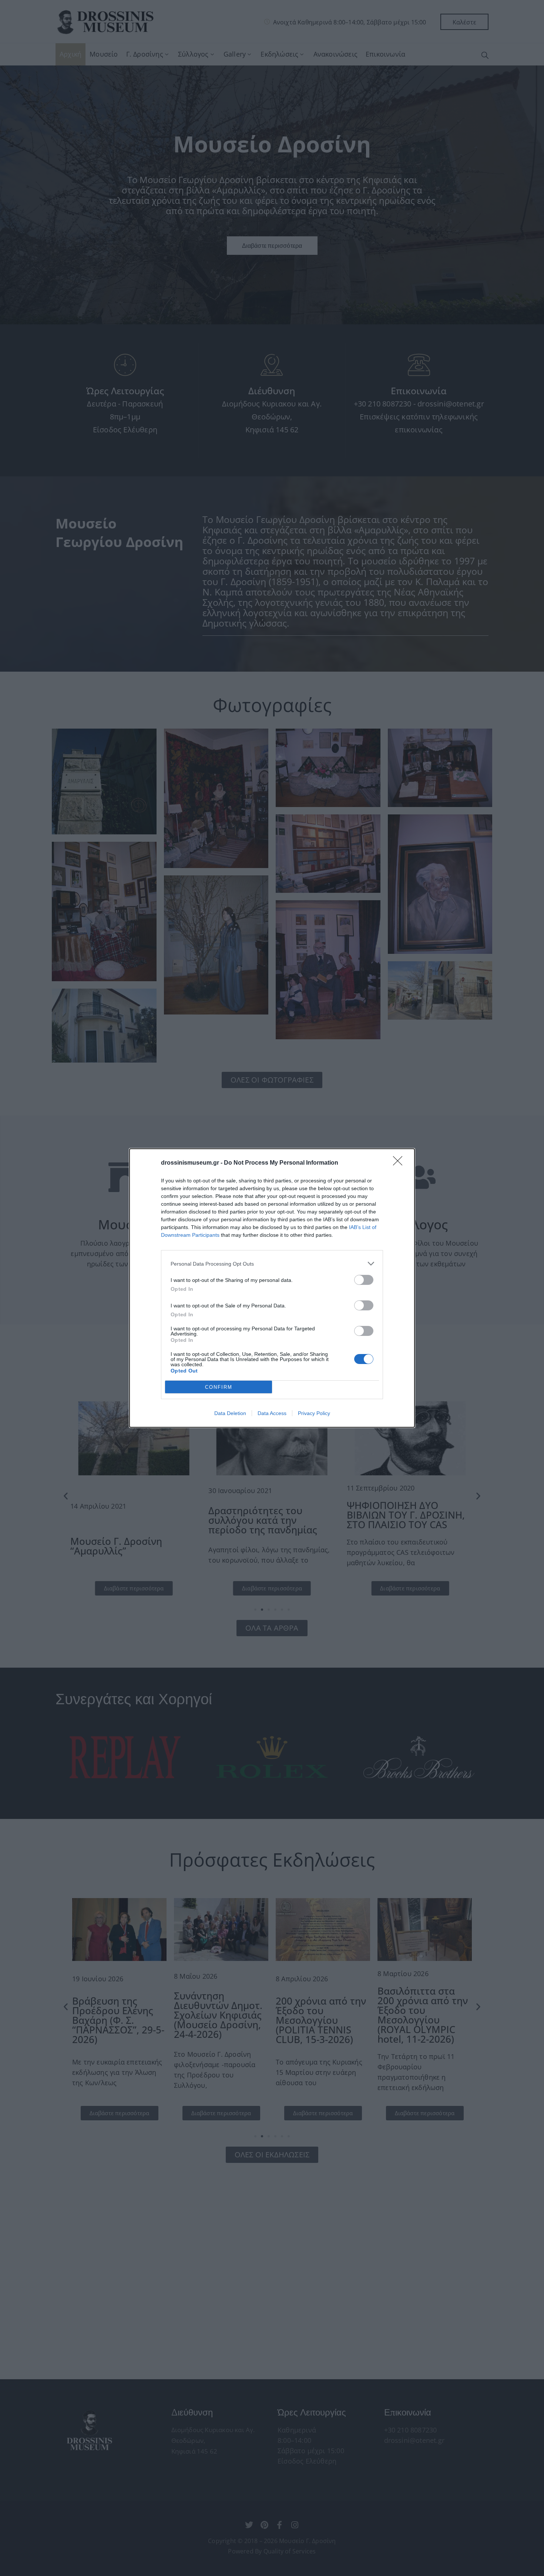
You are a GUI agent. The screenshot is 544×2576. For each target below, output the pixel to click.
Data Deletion (230, 1413)
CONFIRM (219, 1387)
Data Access (272, 1413)
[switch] (364, 1280)
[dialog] (272, 1288)
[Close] (400, 1163)
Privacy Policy (314, 1413)
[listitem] (272, 1264)
